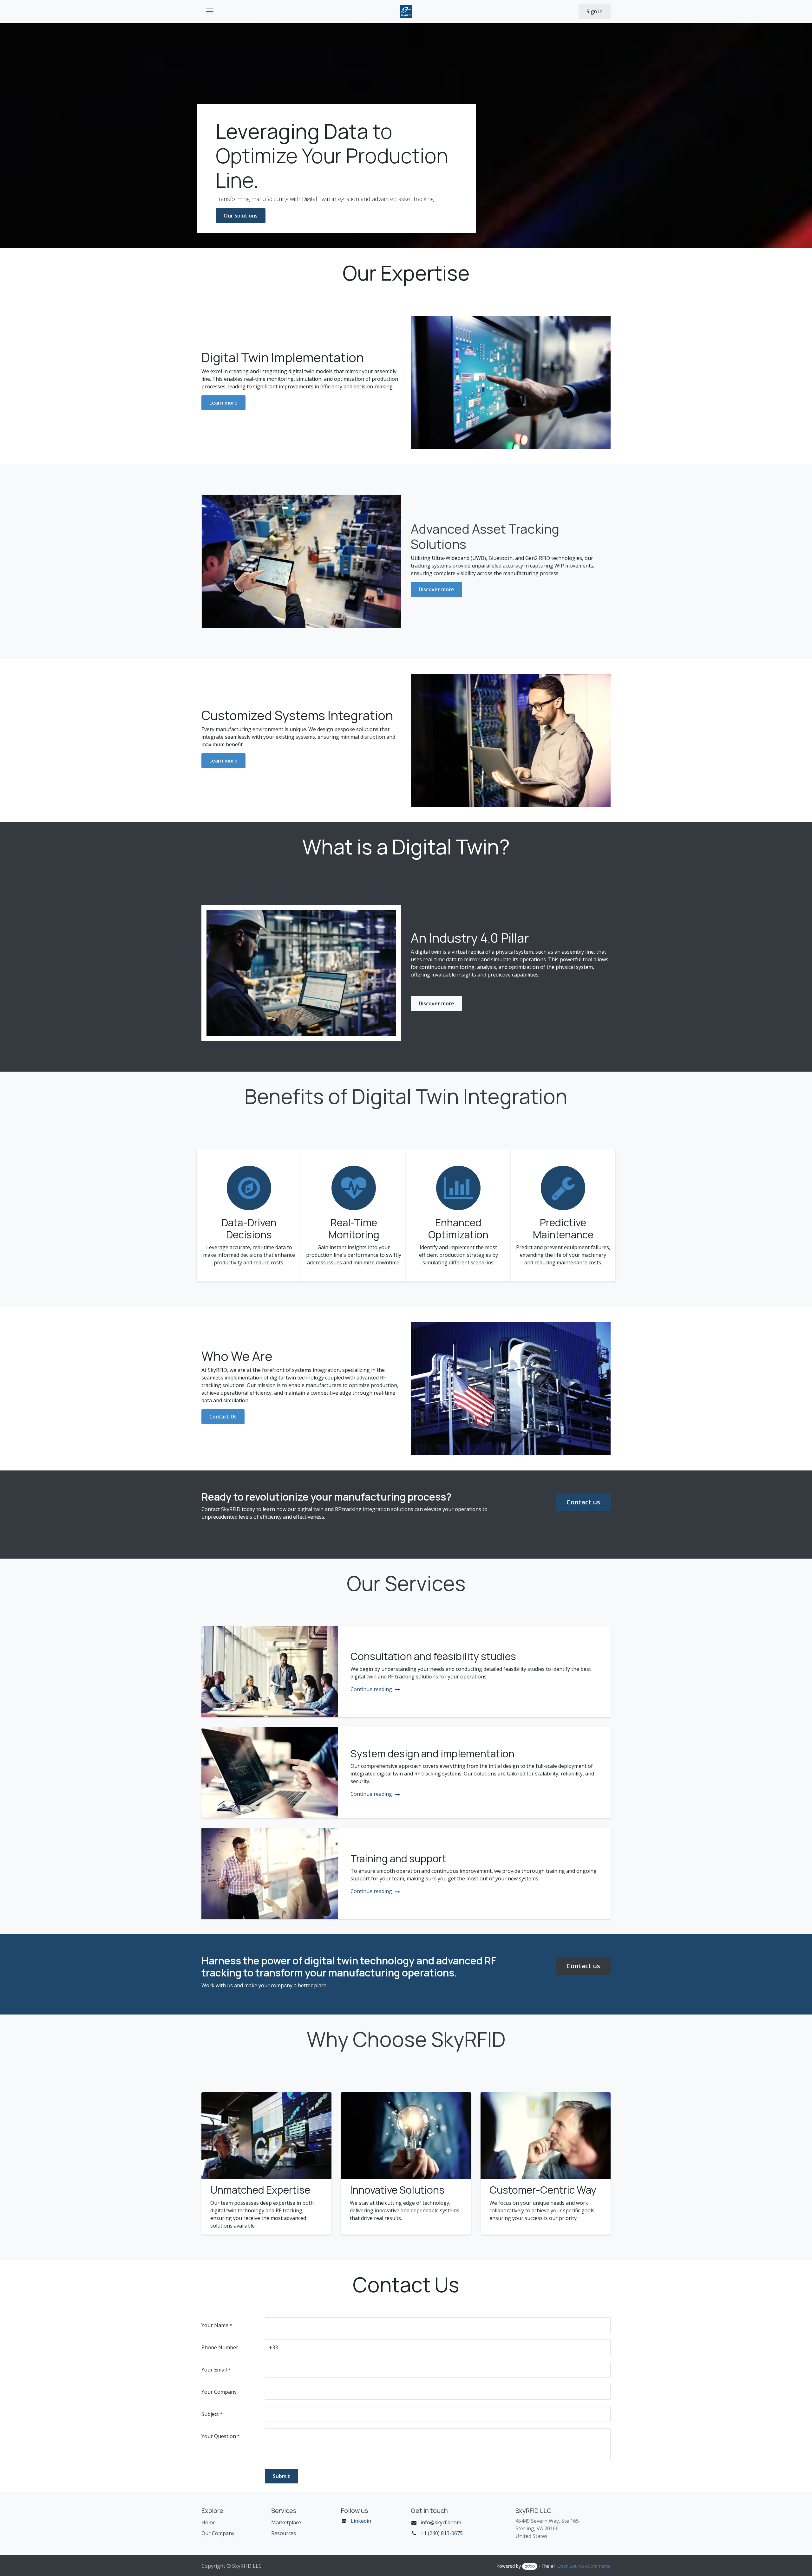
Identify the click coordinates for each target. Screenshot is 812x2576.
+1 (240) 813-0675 (442, 2533)
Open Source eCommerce (584, 2566)
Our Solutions (241, 216)
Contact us (583, 1502)
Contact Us (223, 1417)
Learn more (223, 403)
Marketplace (286, 2522)
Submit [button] (282, 2476)
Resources (284, 2533)
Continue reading (372, 1689)
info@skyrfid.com (441, 2522)
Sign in (595, 11)
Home (209, 2522)
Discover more (436, 589)
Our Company (218, 2533)
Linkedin (361, 2521)
